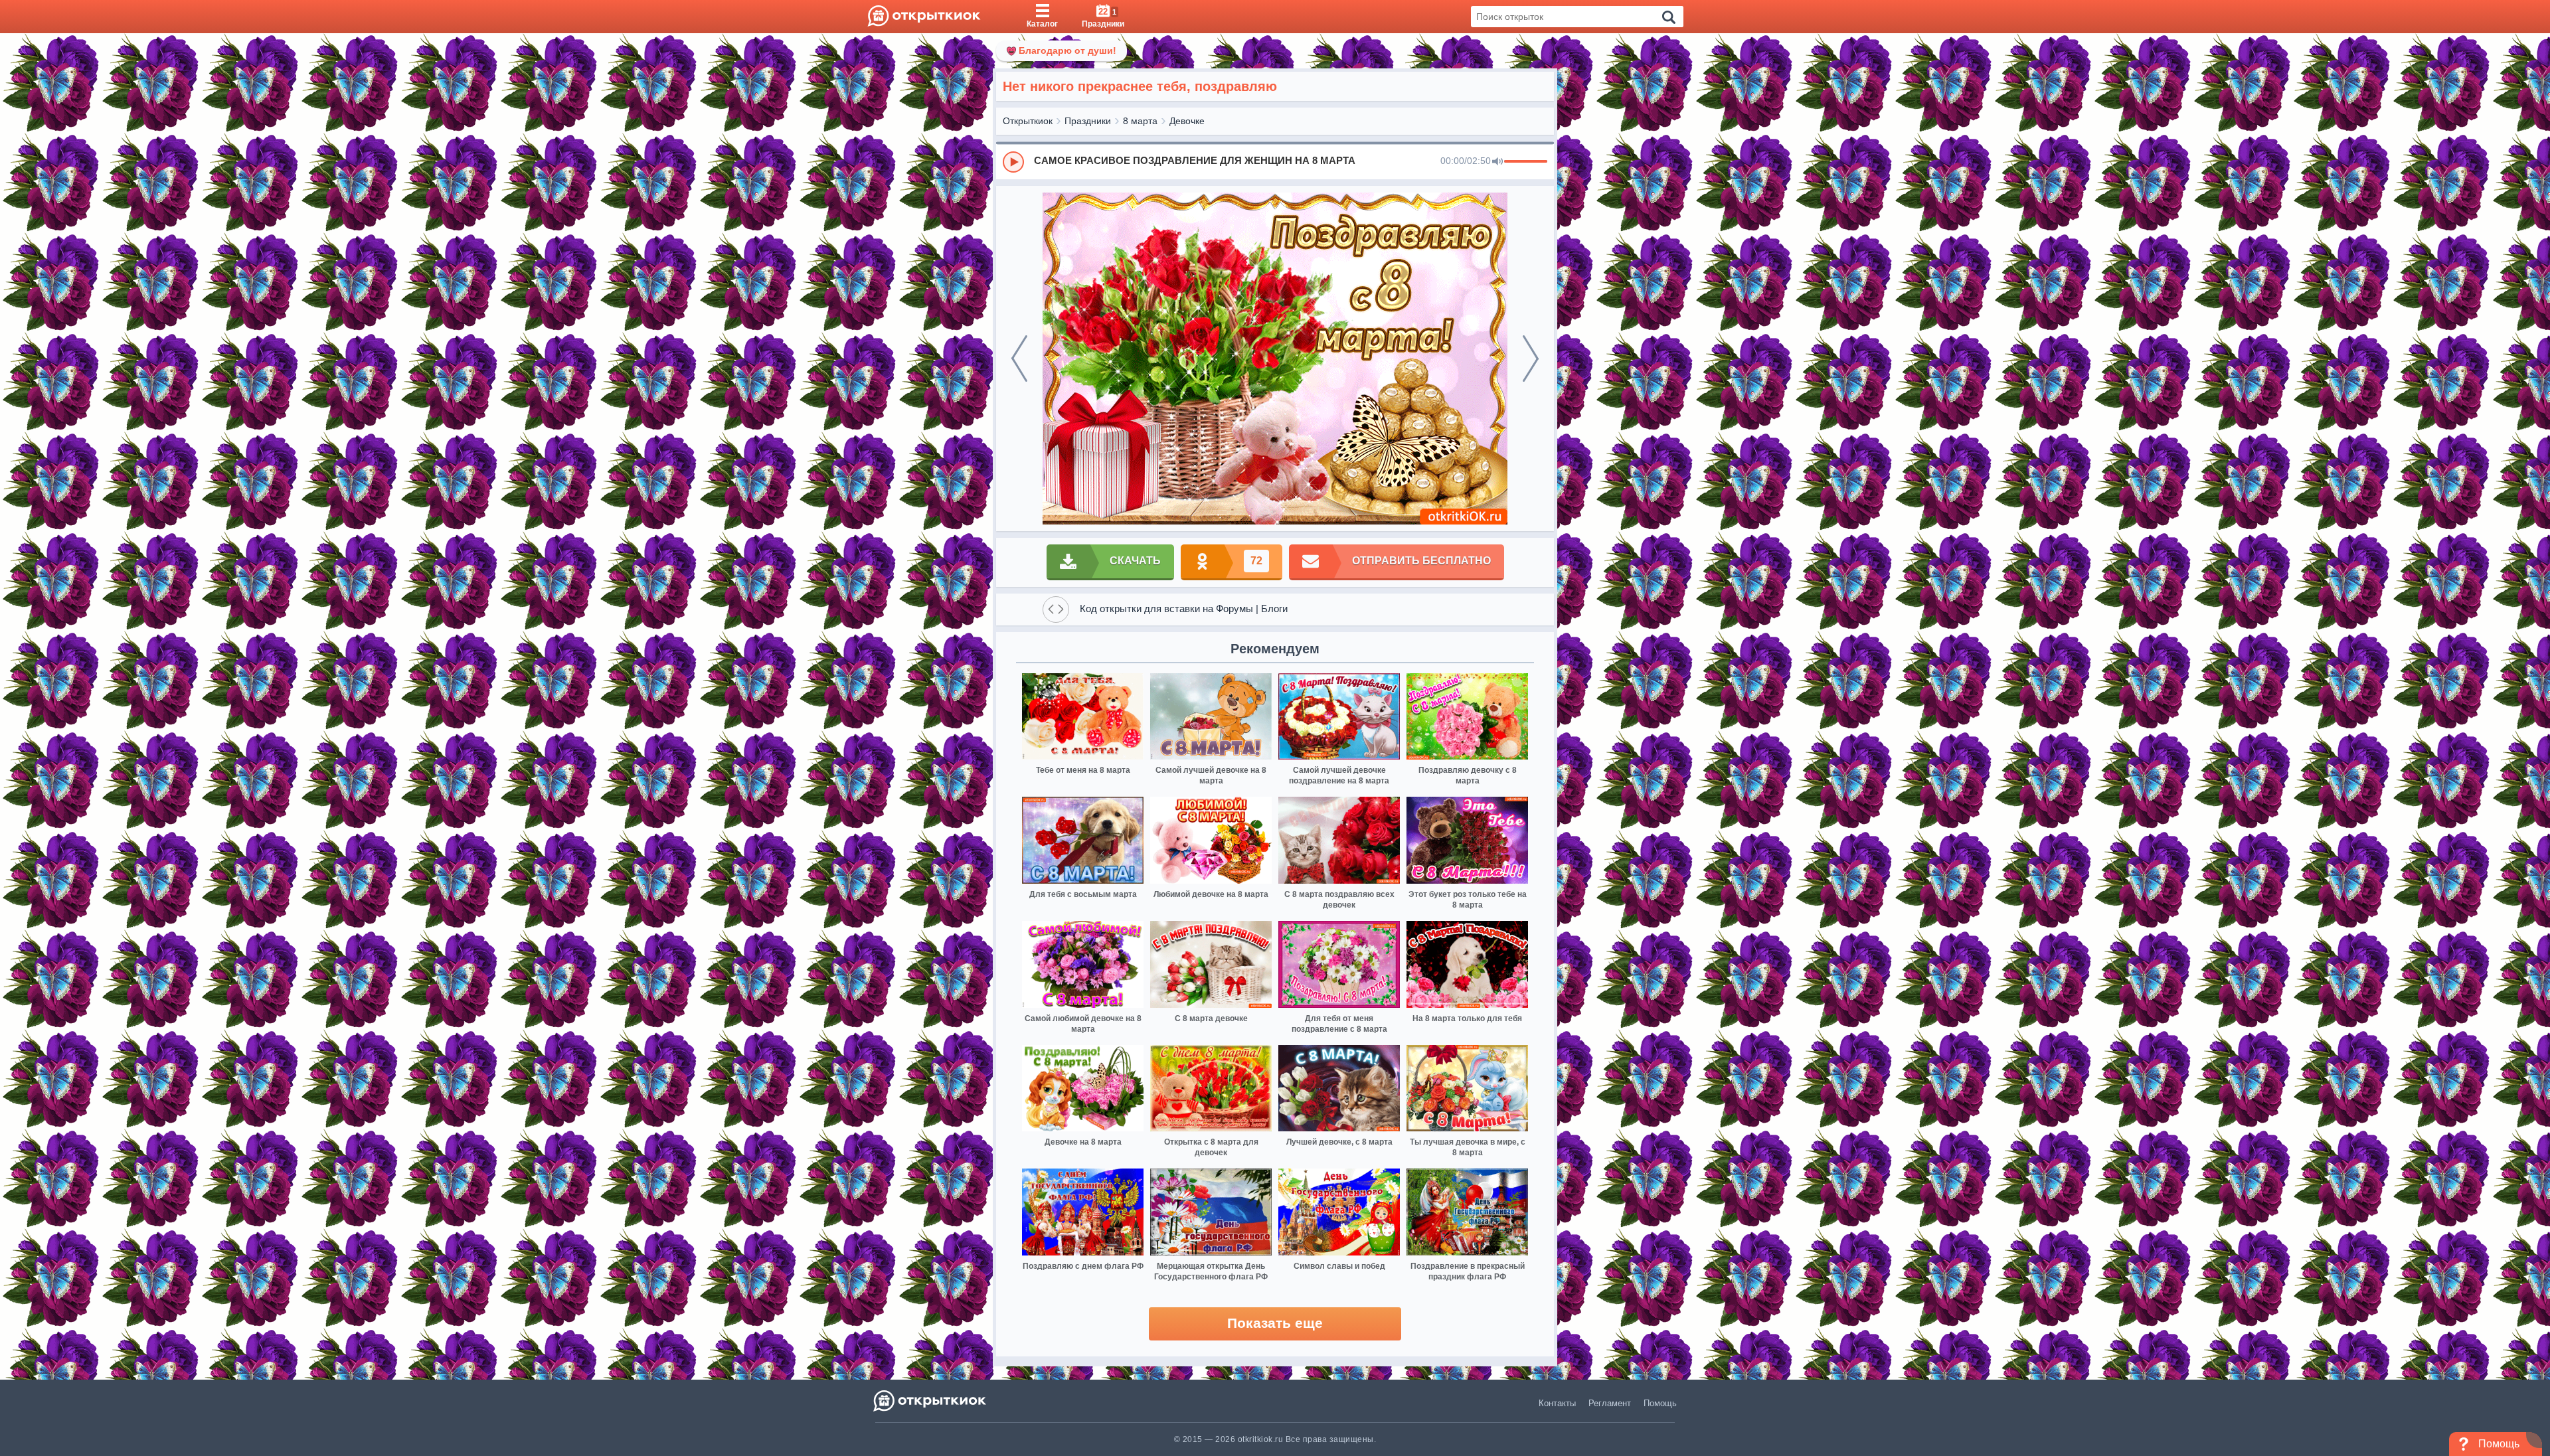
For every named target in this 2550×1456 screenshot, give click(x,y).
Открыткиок (1028, 121)
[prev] (1019, 359)
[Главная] (924, 17)
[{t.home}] (931, 1401)
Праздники (1088, 121)
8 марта (1140, 121)
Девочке (1187, 121)
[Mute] (1497, 162)
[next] (1531, 359)
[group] (1275, 161)
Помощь (1660, 1403)
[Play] (1013, 162)
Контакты (1557, 1403)
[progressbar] (1526, 162)
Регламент (1610, 1403)
